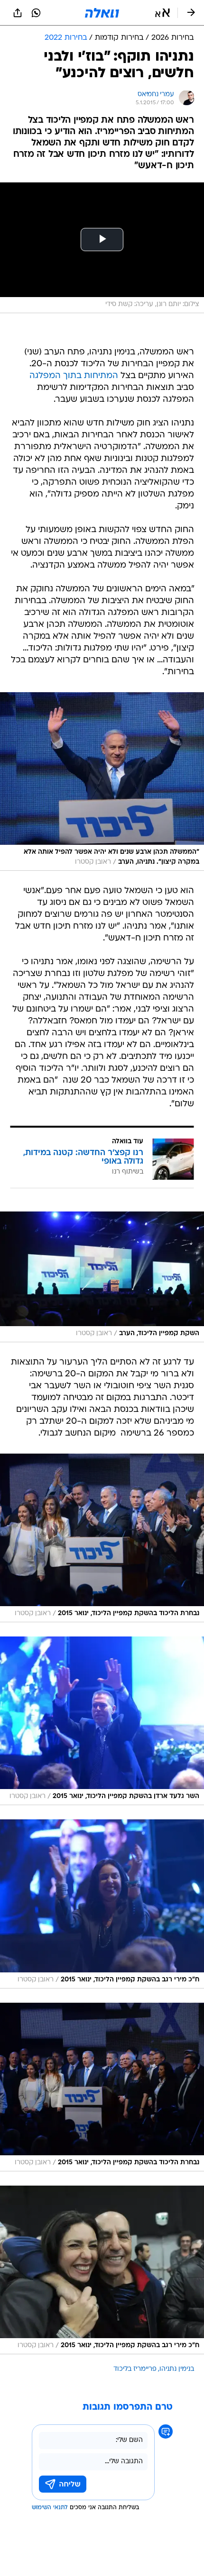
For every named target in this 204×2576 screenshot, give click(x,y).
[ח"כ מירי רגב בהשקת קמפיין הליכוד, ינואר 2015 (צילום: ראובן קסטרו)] (102, 1904)
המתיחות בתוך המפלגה (74, 376)
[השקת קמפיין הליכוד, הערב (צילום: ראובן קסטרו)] (102, 1277)
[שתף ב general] (18, 13)
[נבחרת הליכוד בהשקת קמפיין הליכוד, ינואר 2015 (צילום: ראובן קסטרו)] (102, 1538)
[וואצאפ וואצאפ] (36, 13)
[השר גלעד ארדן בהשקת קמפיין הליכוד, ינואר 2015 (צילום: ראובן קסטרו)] (102, 1721)
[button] (162, 13)
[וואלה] (102, 13)
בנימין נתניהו (177, 2369)
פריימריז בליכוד (135, 2369)
